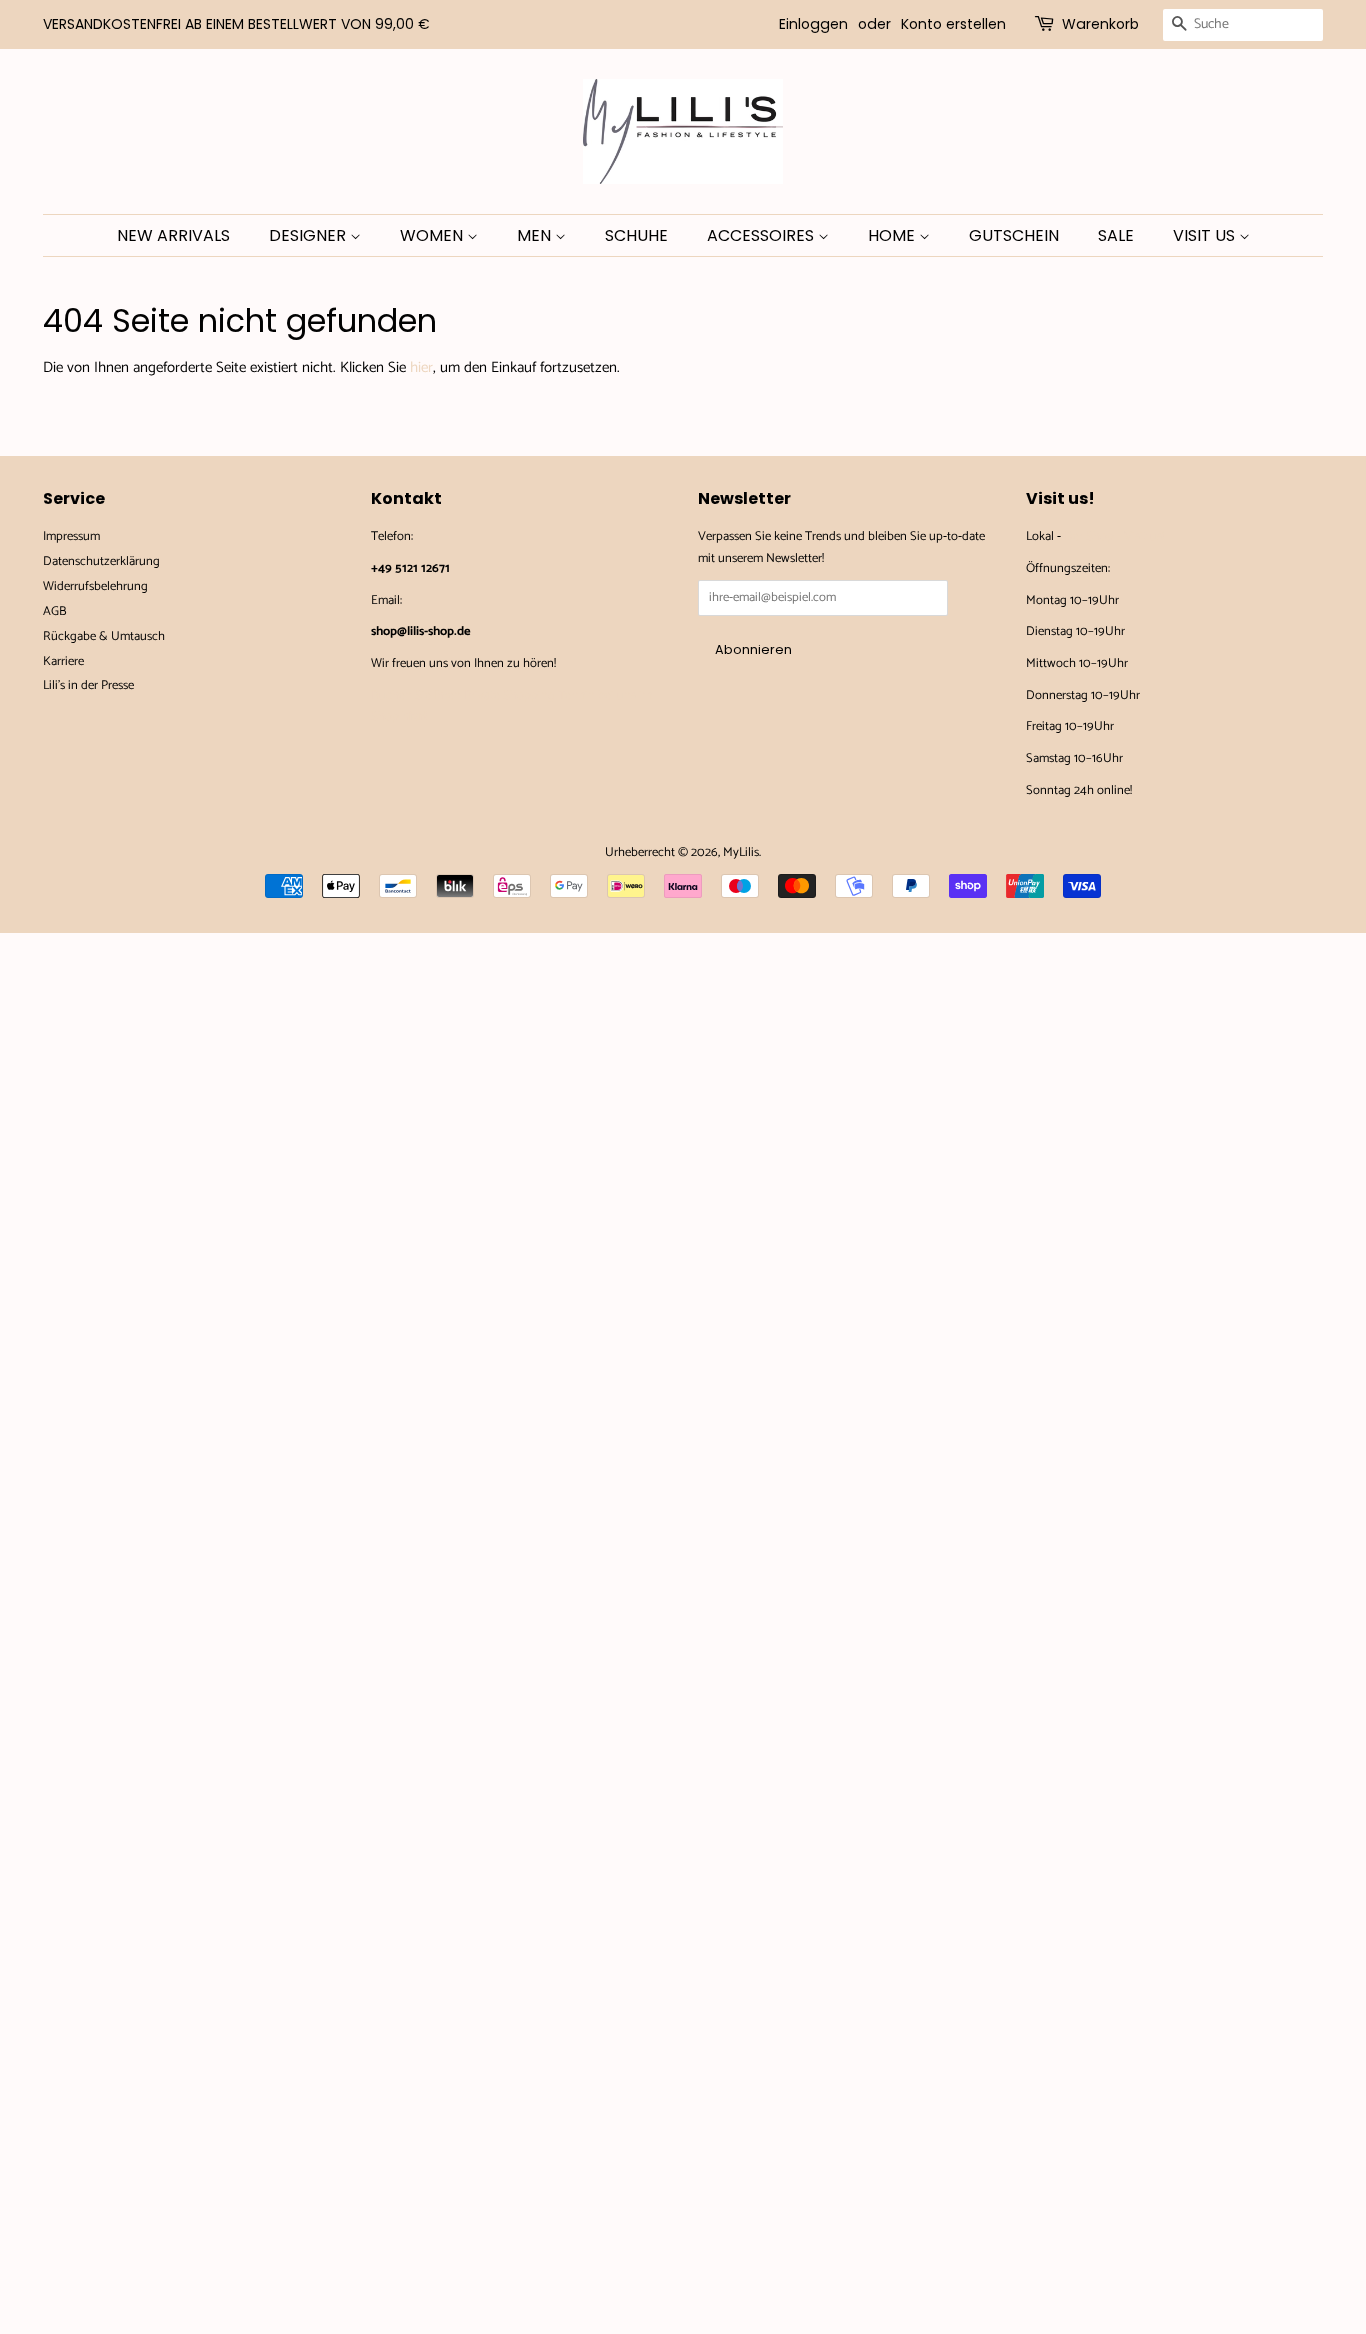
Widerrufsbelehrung (95, 586)
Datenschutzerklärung (101, 561)
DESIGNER (309, 235)
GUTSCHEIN (1014, 235)
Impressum (71, 536)
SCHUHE (636, 235)
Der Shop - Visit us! (1114, 536)
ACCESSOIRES (762, 235)
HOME (893, 235)
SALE (1116, 235)
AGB (55, 611)
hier (421, 367)
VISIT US (1206, 235)
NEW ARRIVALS (173, 235)
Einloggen (813, 24)
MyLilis (741, 852)
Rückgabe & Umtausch (104, 636)
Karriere (63, 661)
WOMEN (433, 235)
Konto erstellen (953, 24)
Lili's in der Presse (88, 685)
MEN (536, 235)
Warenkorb (1100, 24)
